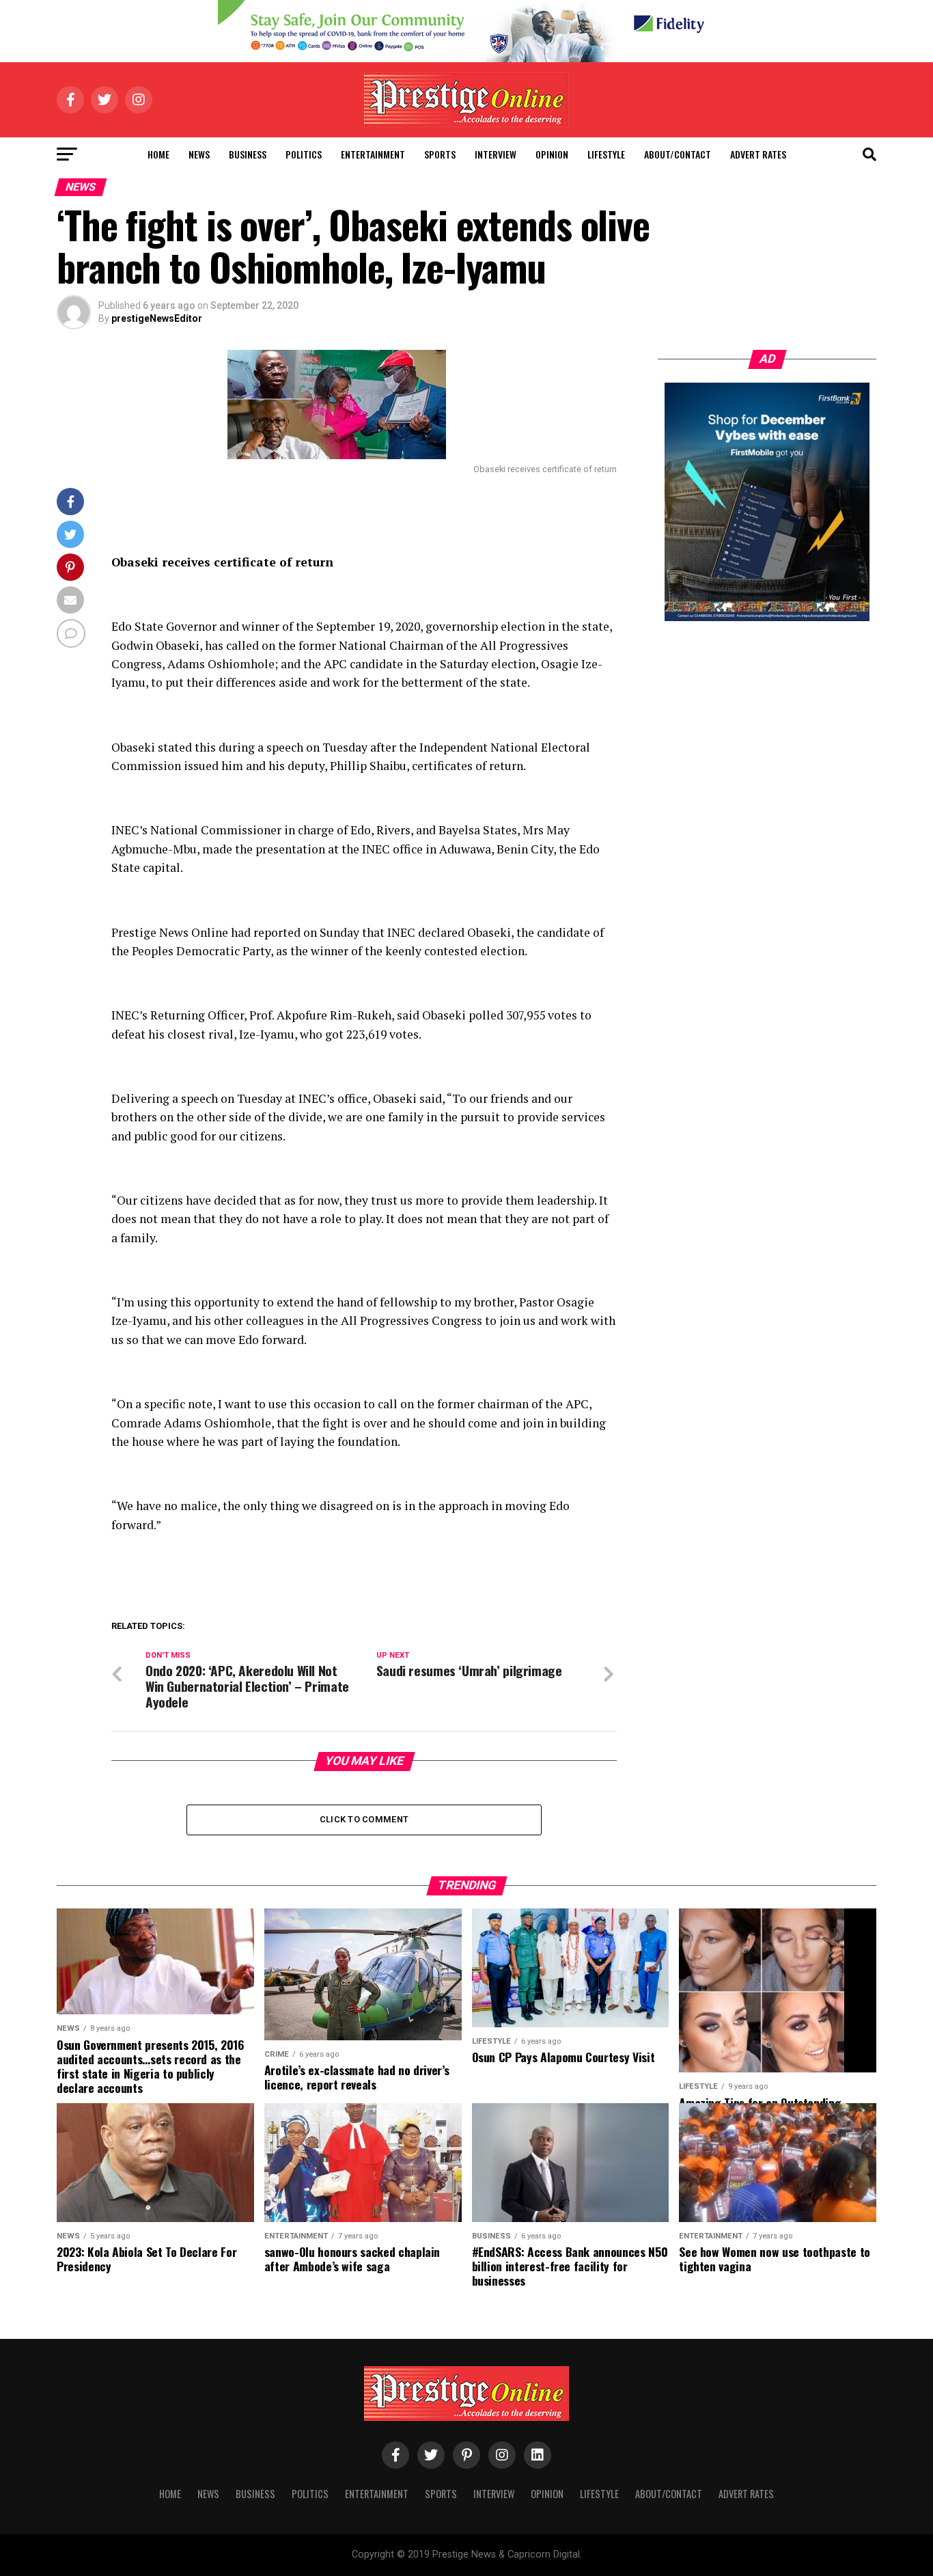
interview (496, 154)
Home (158, 154)
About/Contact (678, 154)
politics (304, 154)
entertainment (373, 154)
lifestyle (606, 154)
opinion (552, 154)
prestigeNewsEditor (157, 318)
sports (440, 154)
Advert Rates (758, 154)
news (199, 154)
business (248, 154)
